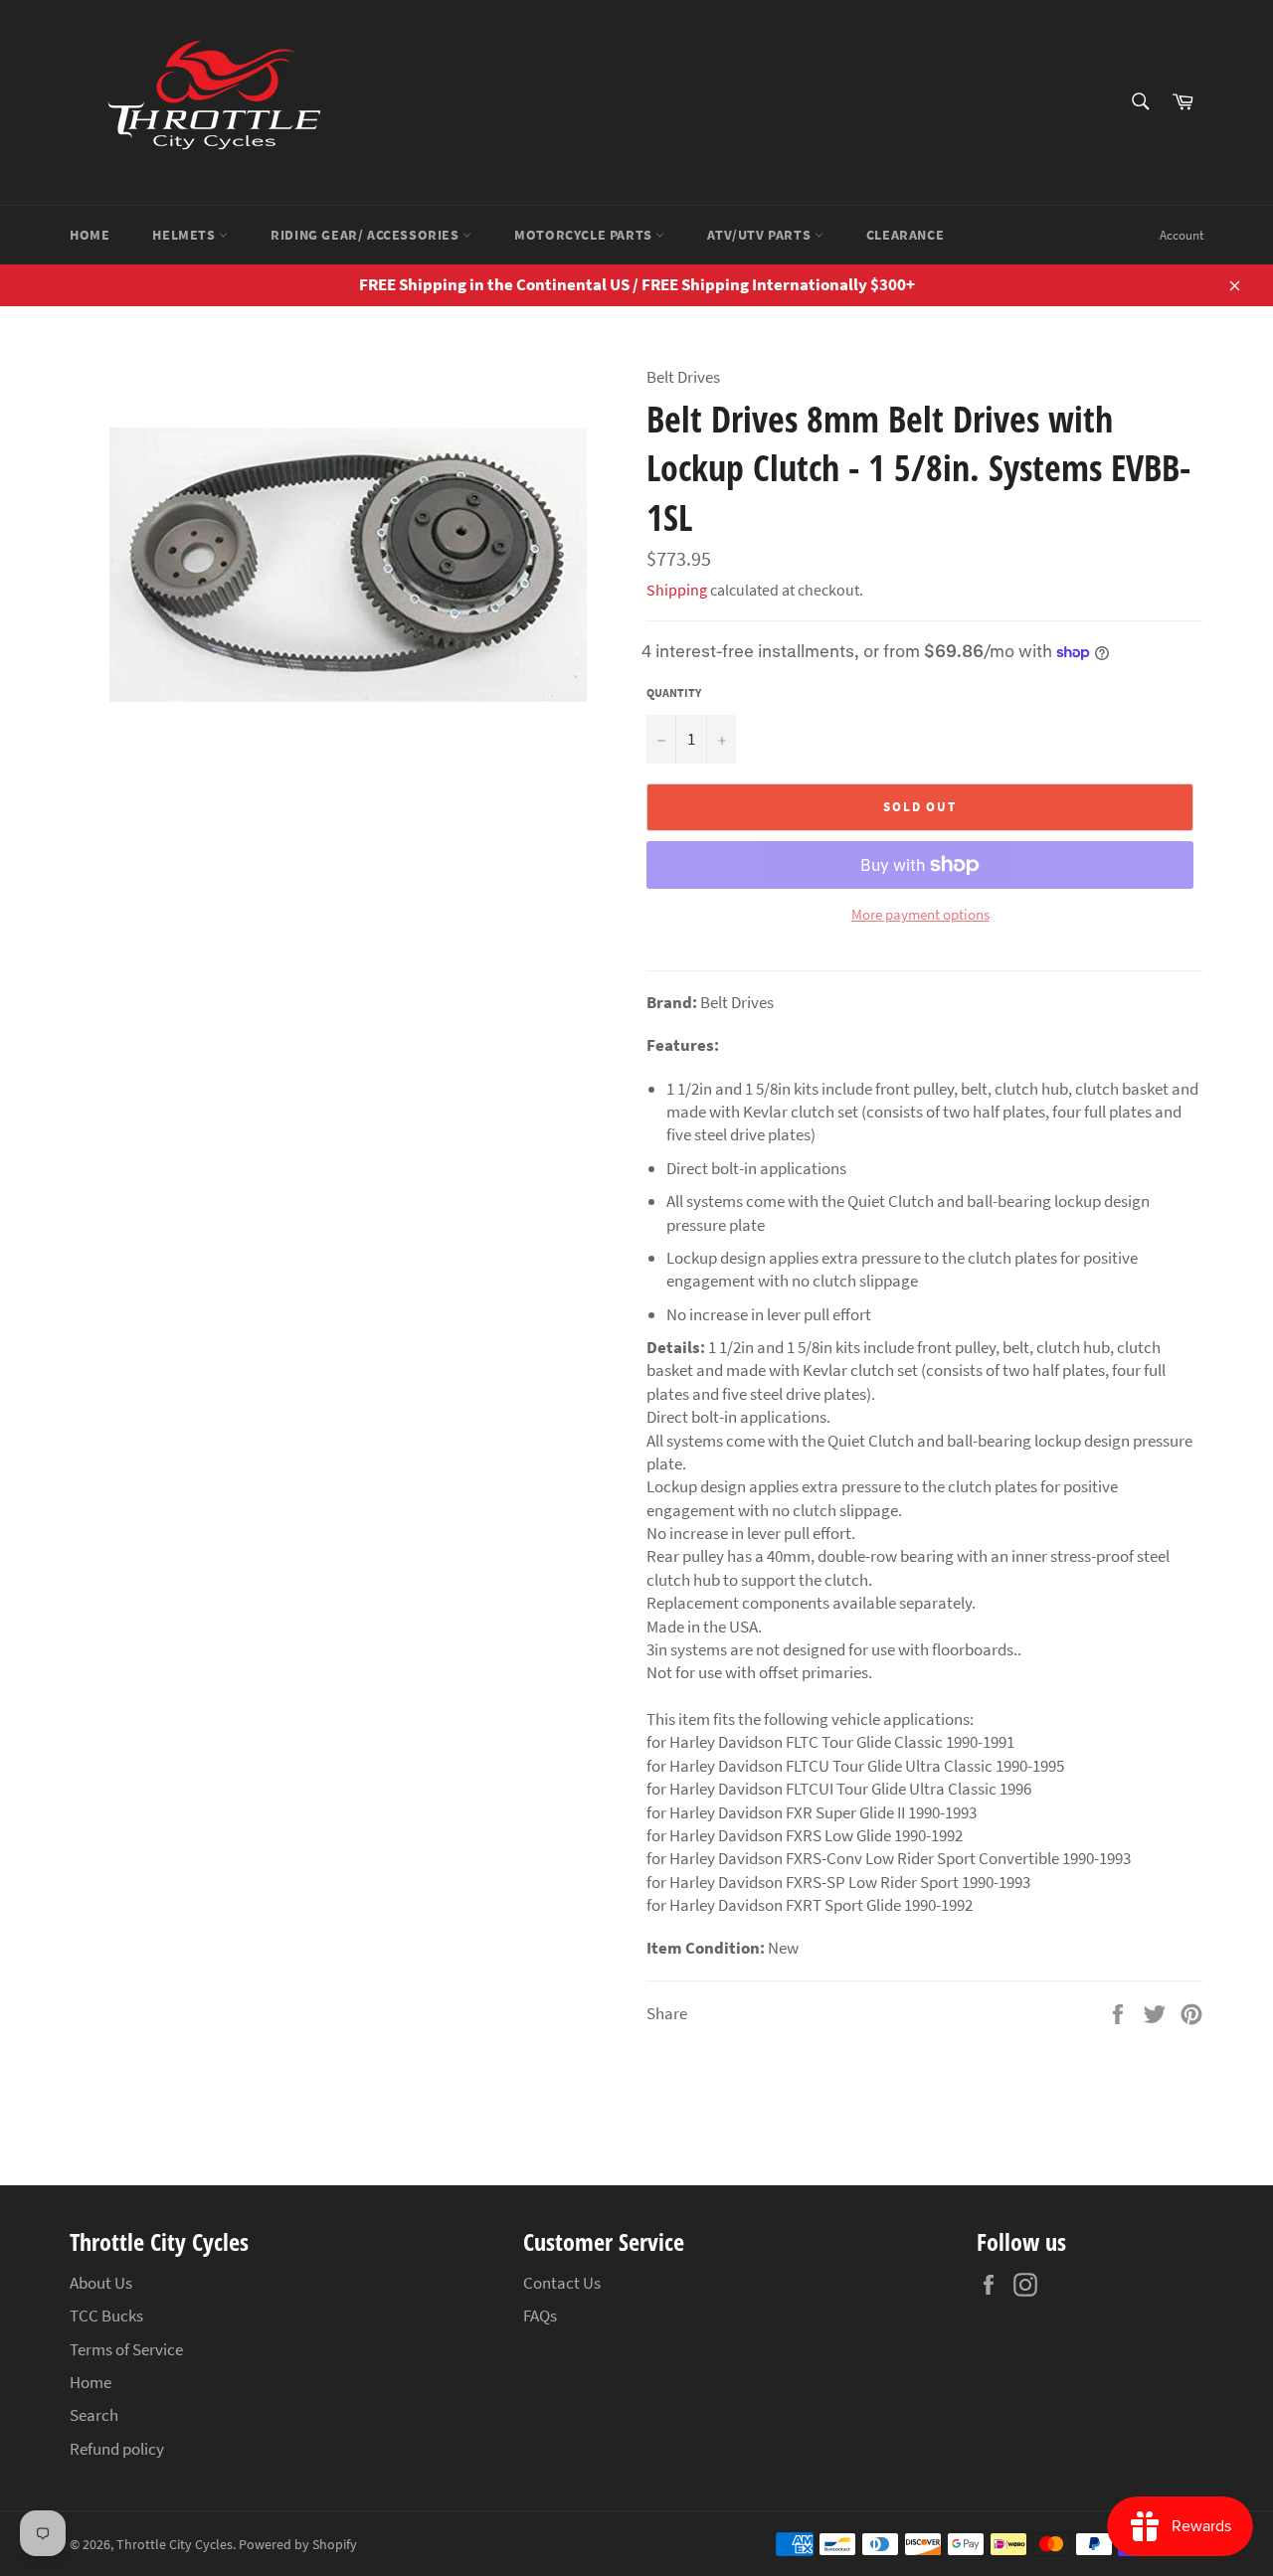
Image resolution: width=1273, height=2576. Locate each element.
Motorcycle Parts (585, 235)
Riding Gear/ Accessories (366, 235)
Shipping (677, 590)
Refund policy (117, 2449)
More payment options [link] (920, 914)
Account (1182, 235)
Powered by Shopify (298, 2545)
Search (94, 2415)
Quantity (674, 692)
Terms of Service (126, 2349)
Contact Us (562, 2283)
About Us (101, 2283)
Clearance (905, 235)
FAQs (540, 2316)
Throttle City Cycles (175, 2545)
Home (90, 235)
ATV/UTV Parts (760, 235)
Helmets (185, 235)
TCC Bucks (106, 2316)
